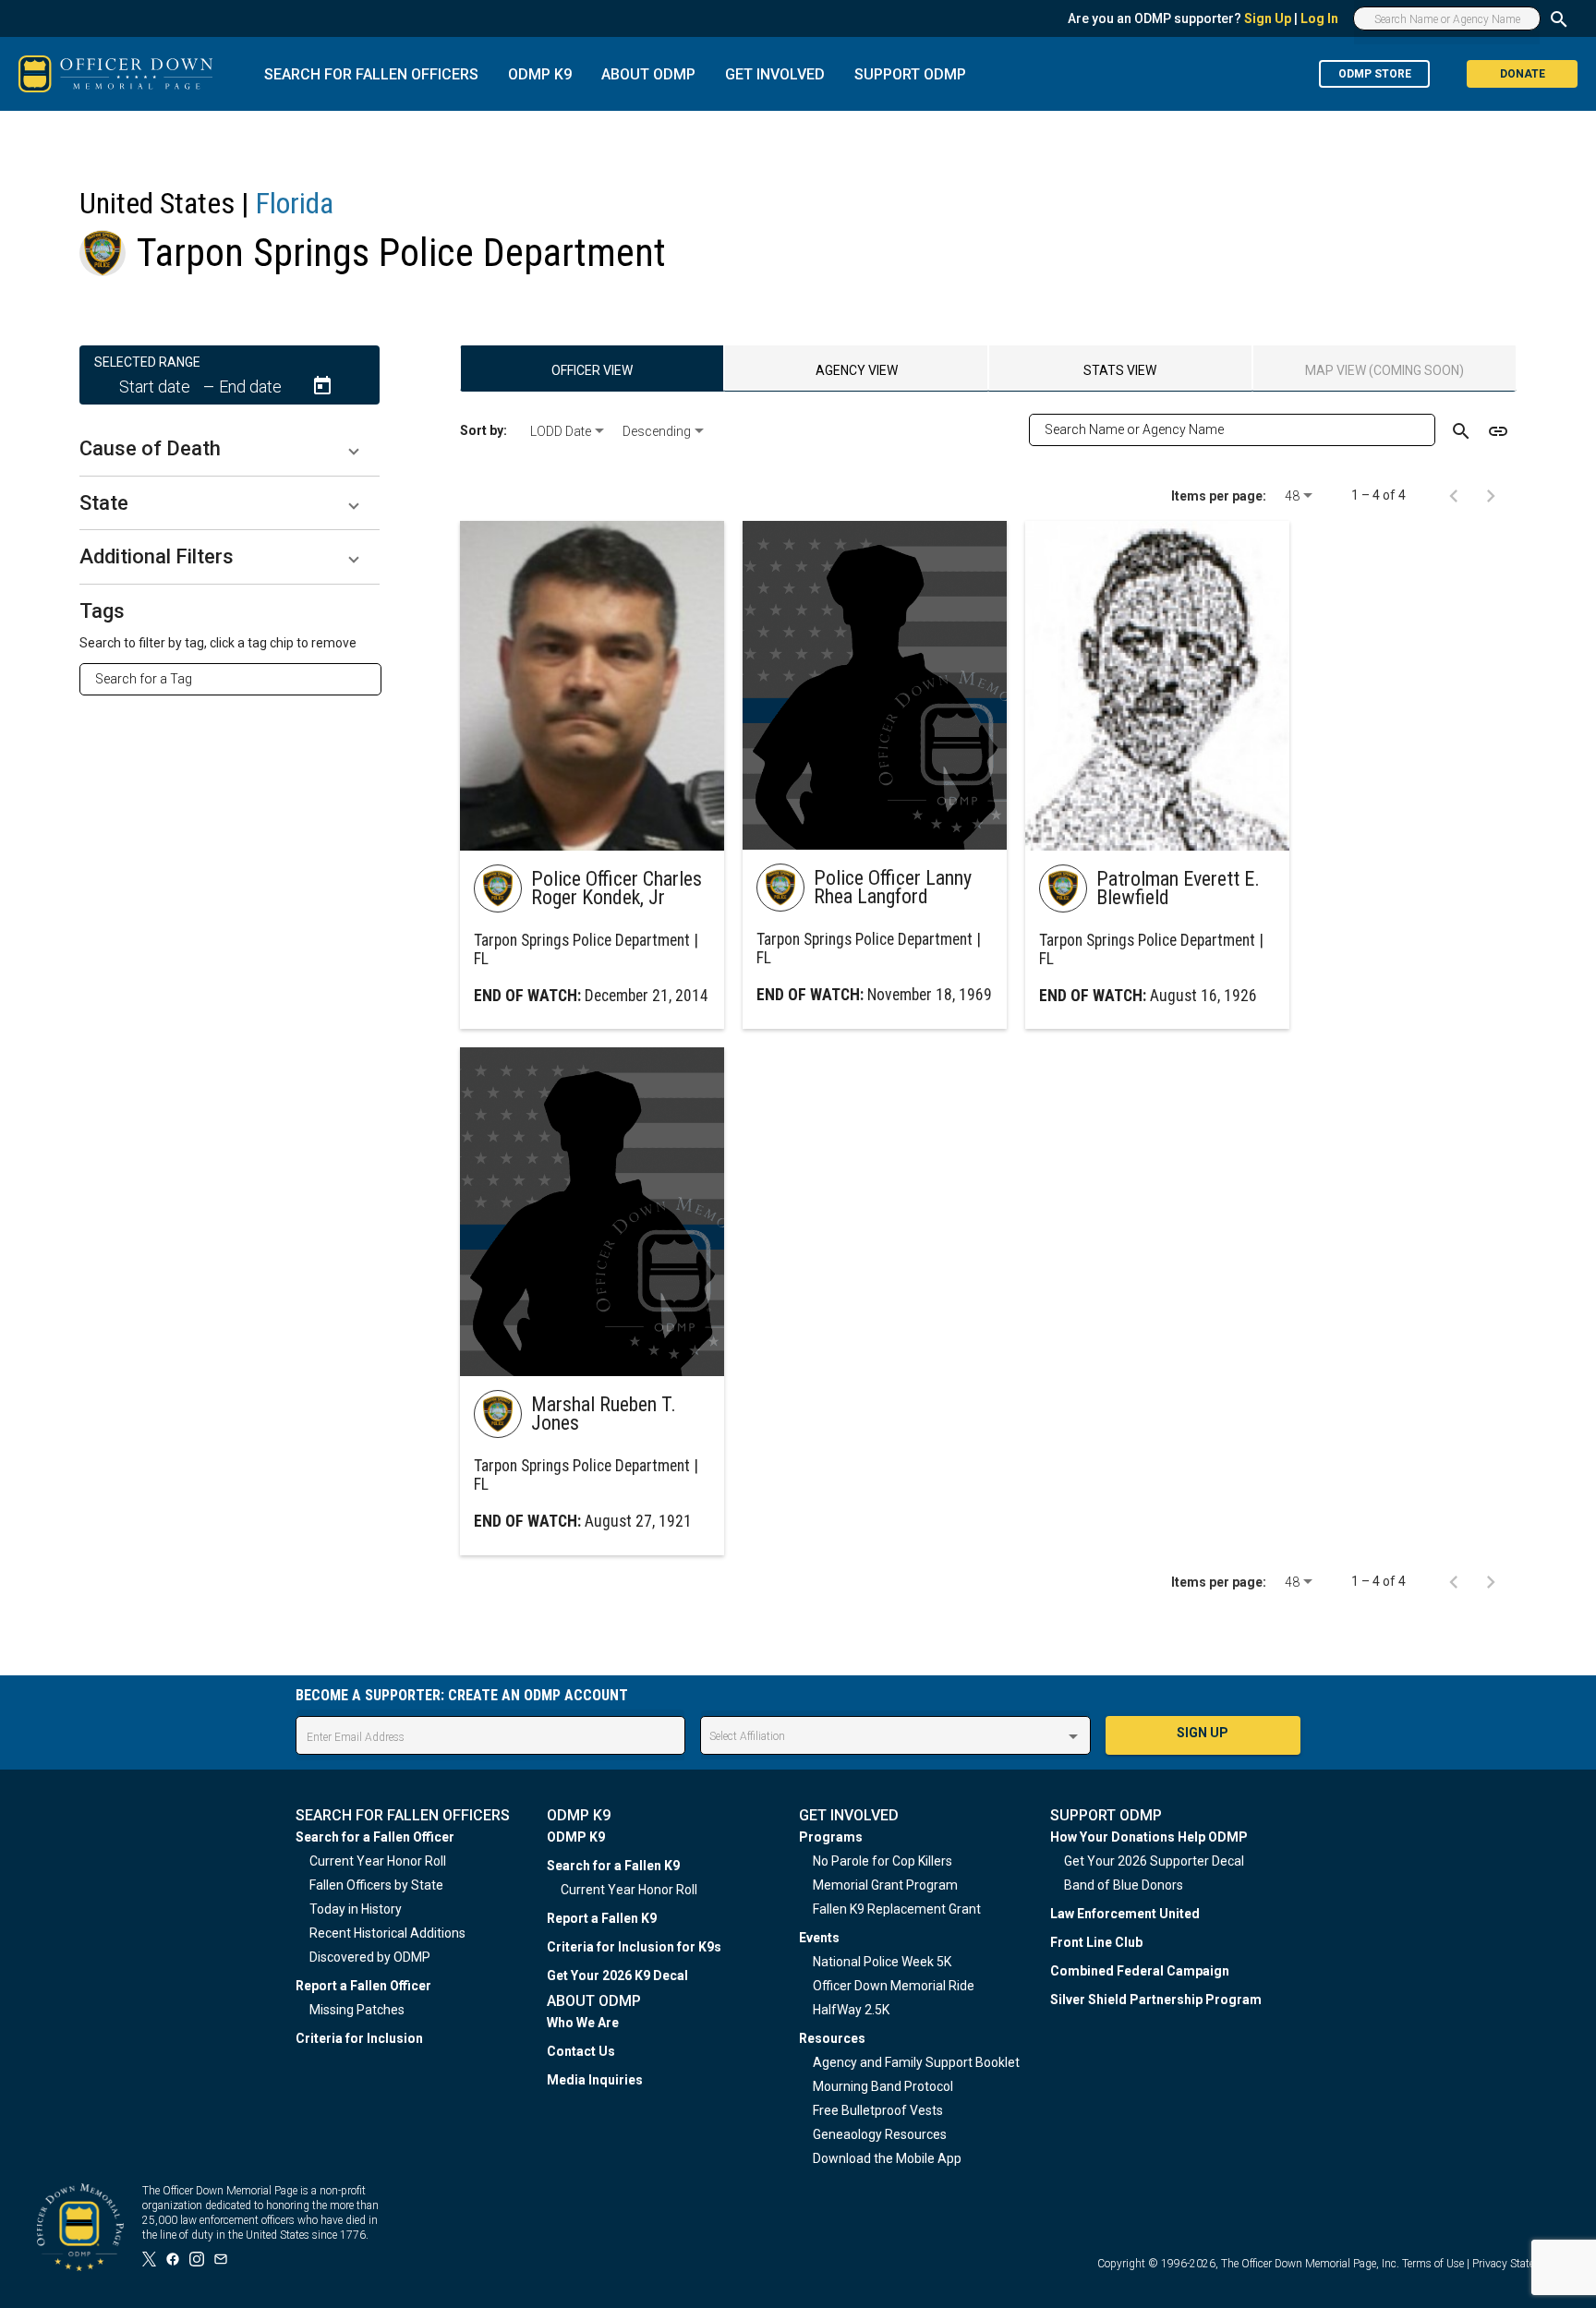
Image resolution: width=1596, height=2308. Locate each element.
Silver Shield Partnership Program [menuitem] (1156, 2000)
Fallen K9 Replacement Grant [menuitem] (897, 1909)
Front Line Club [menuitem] (1096, 1942)
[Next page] (1491, 495)
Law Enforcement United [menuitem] (1125, 1914)
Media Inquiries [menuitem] (595, 2080)
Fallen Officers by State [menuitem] (376, 1885)
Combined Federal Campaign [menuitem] (1140, 1971)
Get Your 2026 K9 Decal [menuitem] (617, 1976)
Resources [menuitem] (832, 2038)
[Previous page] (1454, 495)
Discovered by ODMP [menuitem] (370, 1957)
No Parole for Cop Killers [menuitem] (883, 1861)
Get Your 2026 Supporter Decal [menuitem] (1154, 1861)
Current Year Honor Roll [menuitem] (378, 1861)
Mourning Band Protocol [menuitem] (883, 2086)
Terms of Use (1433, 2264)
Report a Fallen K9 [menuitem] (602, 1918)
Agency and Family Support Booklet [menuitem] (916, 2062)
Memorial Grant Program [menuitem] (885, 1885)
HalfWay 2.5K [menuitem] (851, 2010)
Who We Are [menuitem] (583, 2023)
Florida (295, 203)
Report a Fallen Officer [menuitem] (363, 1986)
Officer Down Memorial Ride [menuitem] (894, 1986)
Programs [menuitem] (831, 1837)
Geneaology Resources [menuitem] (880, 2134)
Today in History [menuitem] (356, 1909)
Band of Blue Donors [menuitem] (1124, 1885)
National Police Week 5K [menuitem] (882, 1962)
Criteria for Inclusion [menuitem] (359, 2038)
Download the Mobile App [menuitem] (887, 2158)
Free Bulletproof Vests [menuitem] (878, 2110)
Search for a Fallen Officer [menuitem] (375, 1837)
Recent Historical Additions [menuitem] (387, 1933)
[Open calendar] (322, 386)
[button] (230, 449)
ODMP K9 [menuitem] (576, 1837)
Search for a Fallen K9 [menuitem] (613, 1866)
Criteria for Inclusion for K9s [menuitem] (634, 1947)
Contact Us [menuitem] (581, 2051)
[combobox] (238, 679)
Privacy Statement (1516, 2264)
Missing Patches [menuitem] (357, 2010)
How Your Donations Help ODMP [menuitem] (1149, 1837)
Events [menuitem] (819, 1938)
